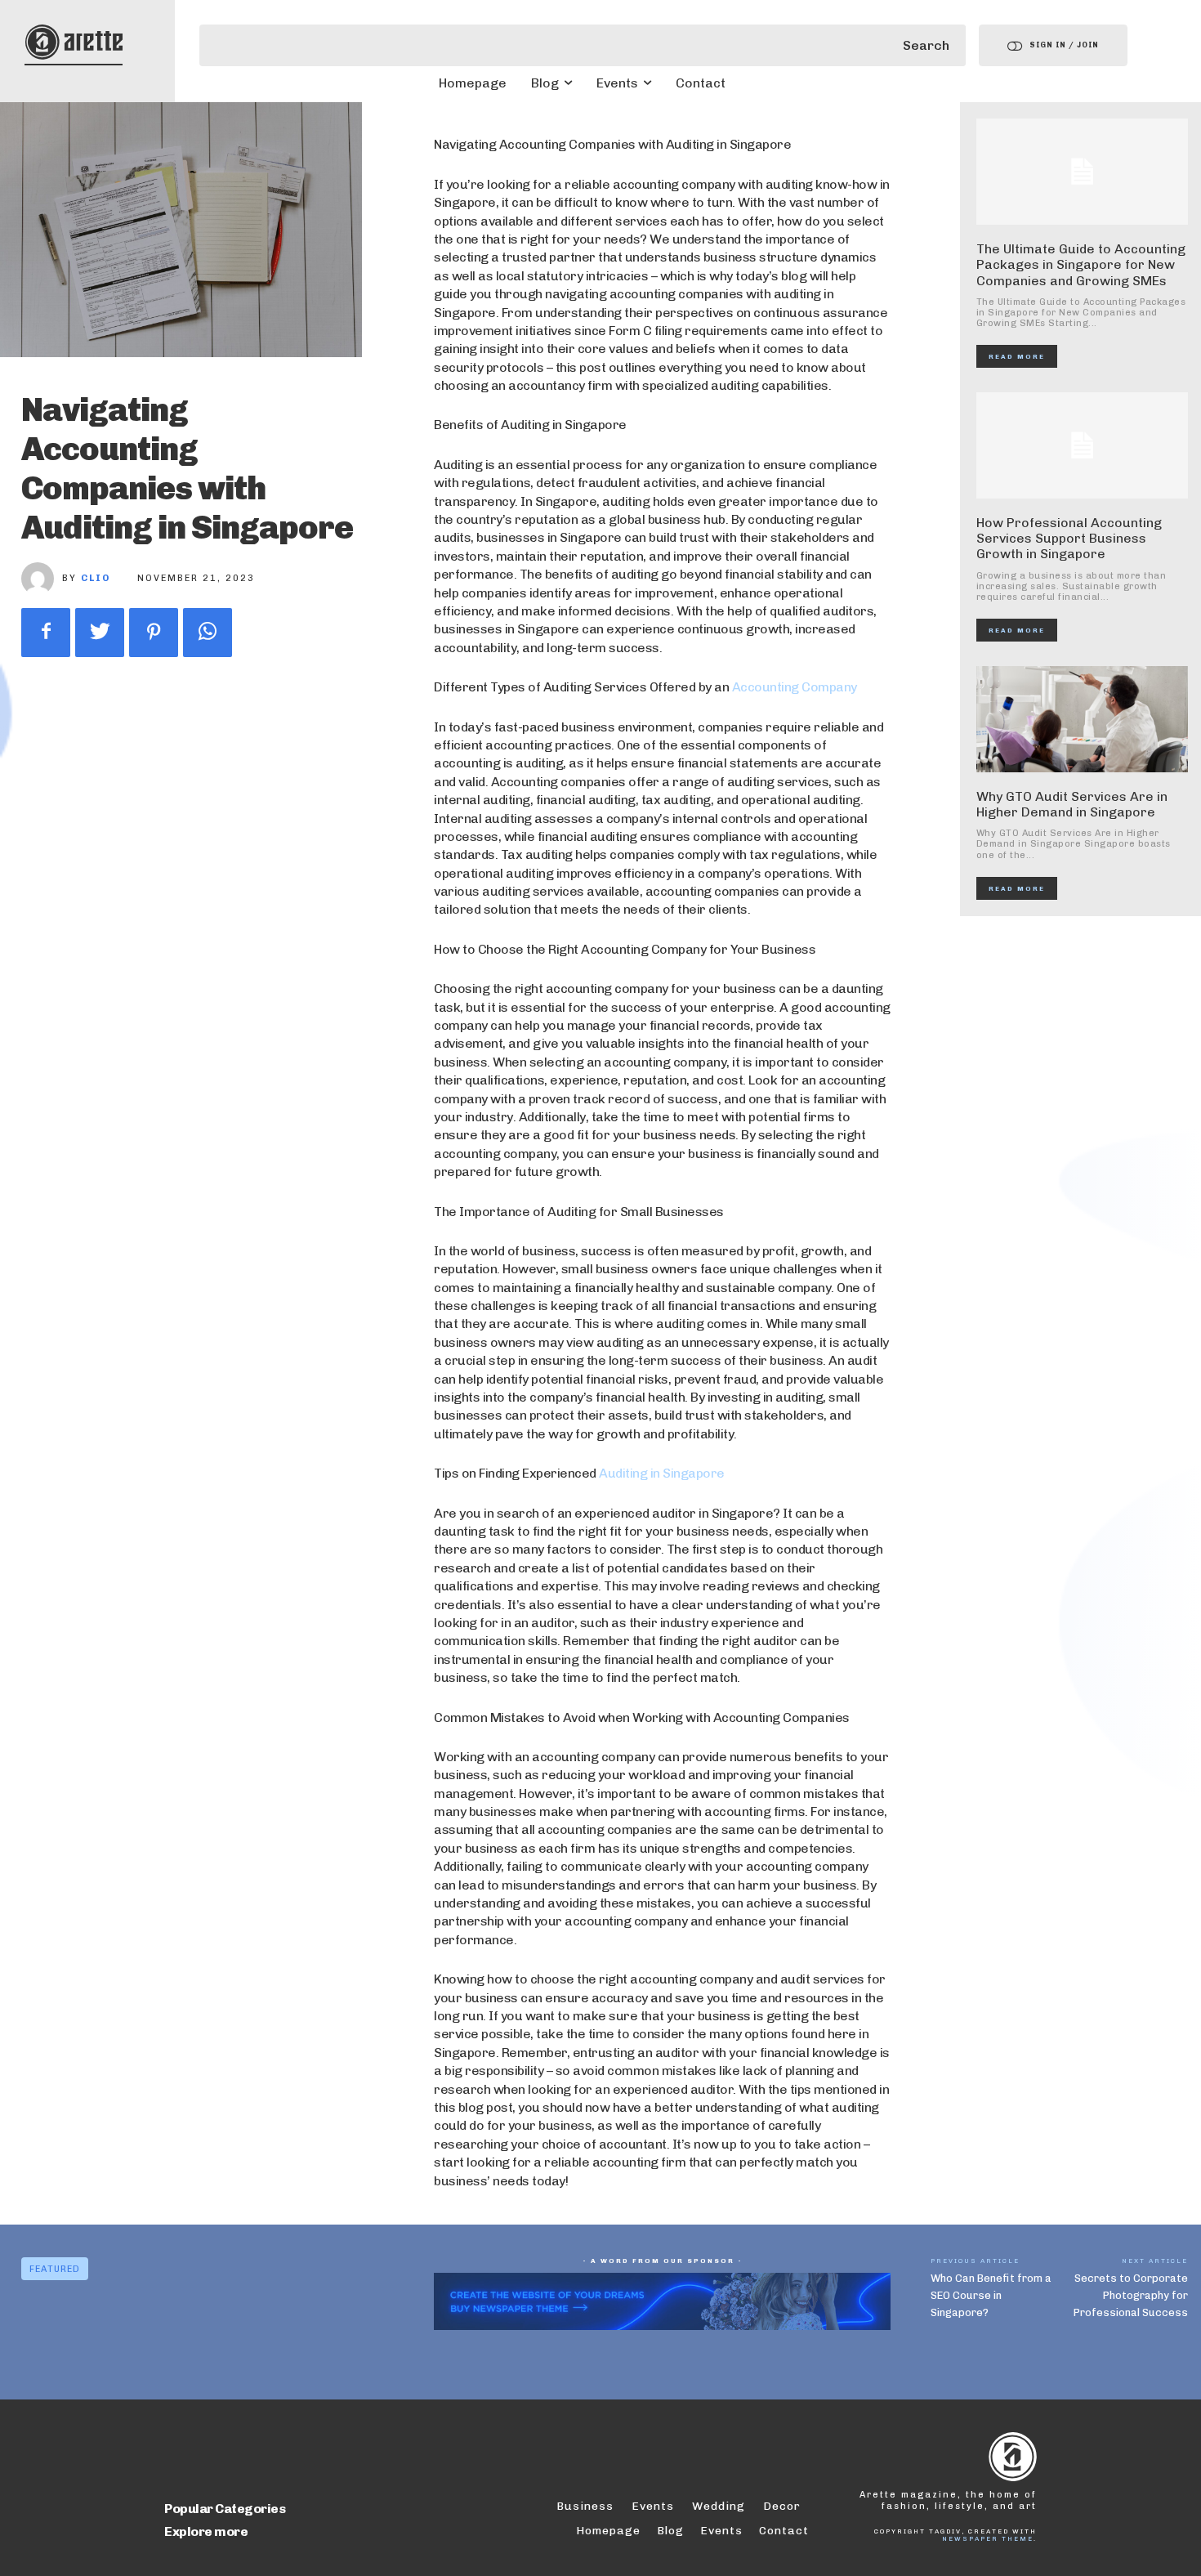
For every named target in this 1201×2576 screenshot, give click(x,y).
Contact (784, 2531)
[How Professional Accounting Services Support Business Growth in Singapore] (1083, 445)
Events (721, 2531)
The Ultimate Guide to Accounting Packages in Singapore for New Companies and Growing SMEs (1081, 264)
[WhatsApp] (208, 633)
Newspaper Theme (988, 2538)
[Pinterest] (154, 633)
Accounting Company (795, 687)
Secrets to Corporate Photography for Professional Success (1131, 2295)
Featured (55, 2269)
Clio (96, 578)
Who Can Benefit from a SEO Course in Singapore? (991, 2295)
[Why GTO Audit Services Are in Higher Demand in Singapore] (1083, 719)
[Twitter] (100, 633)
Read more (1017, 356)
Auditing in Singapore (662, 1473)
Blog (670, 2531)
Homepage (608, 2531)
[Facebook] (46, 633)
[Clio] (42, 579)
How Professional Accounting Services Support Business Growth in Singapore (1069, 538)
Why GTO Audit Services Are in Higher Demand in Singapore (1072, 804)
